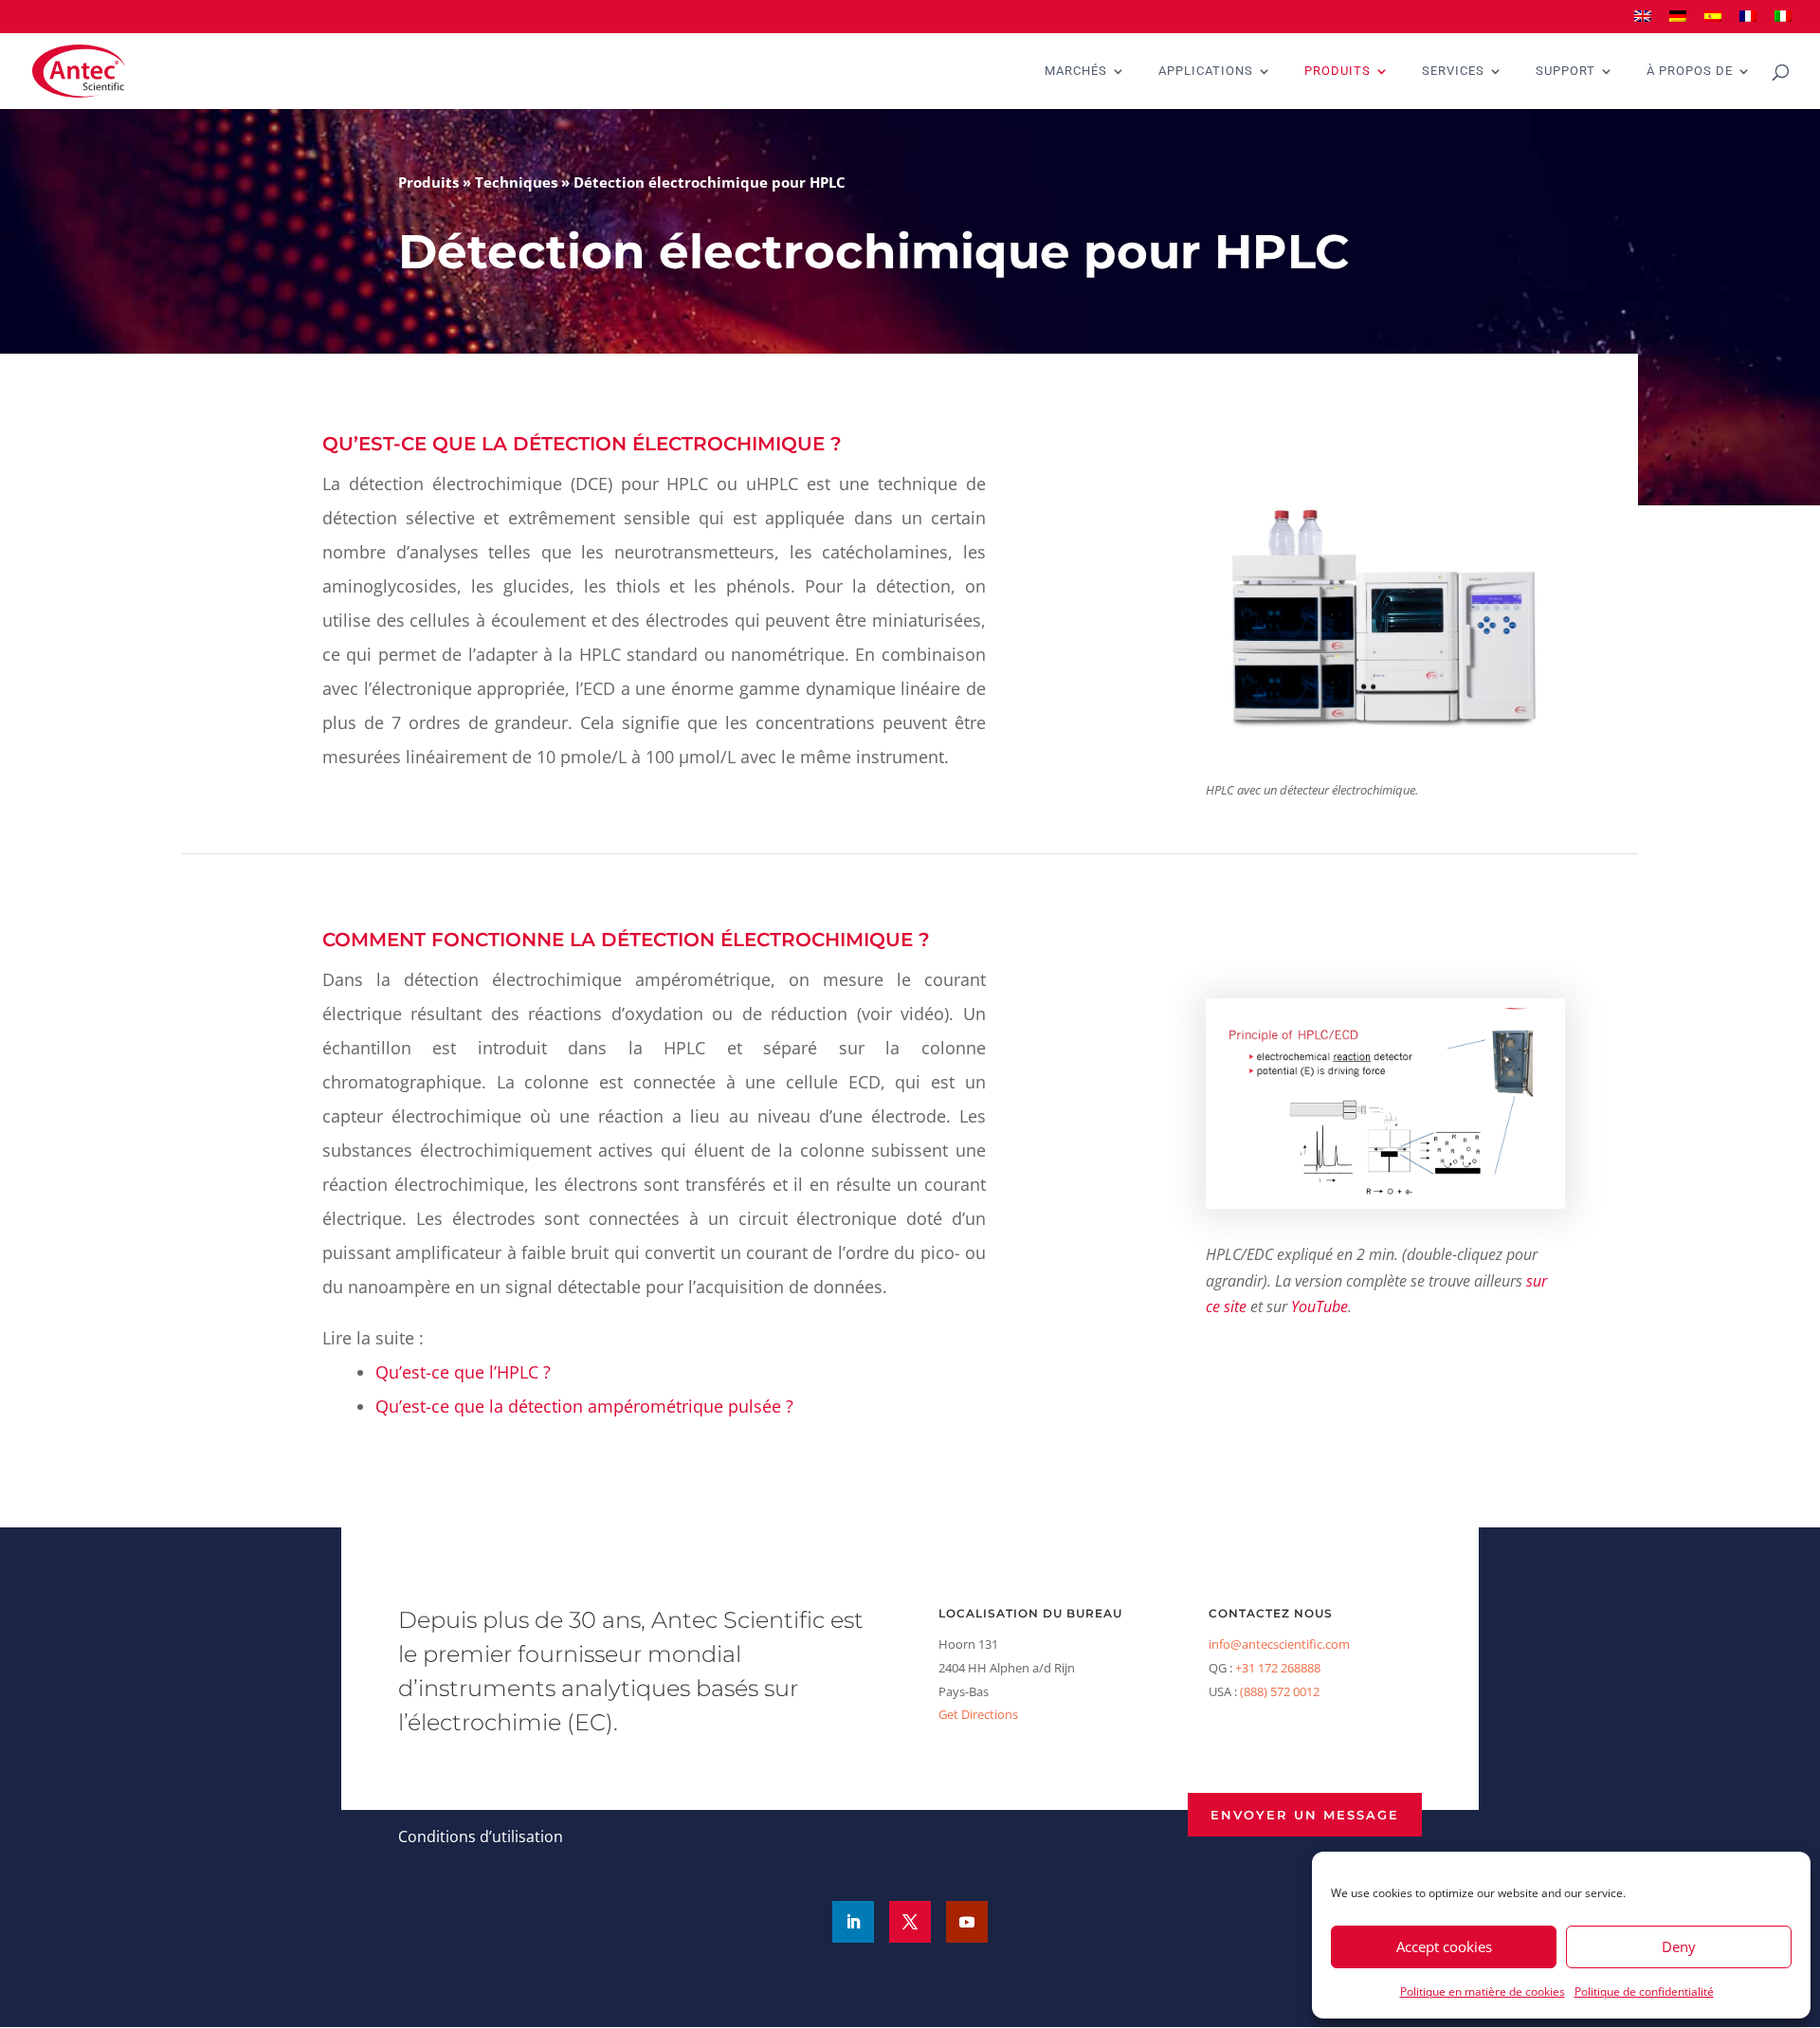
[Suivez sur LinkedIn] (853, 1922)
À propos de (1690, 71)
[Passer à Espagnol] (1713, 22)
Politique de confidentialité (1644, 1991)
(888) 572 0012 (1280, 1691)
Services (1453, 71)
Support (1565, 71)
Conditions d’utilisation (481, 1836)
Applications (1206, 71)
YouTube (1319, 1306)
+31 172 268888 (1278, 1668)
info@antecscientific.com (1279, 1644)
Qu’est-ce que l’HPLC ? (463, 1372)
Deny (1679, 1946)
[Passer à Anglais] (1643, 22)
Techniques (516, 182)
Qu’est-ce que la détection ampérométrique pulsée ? (584, 1406)
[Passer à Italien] (1783, 22)
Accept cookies (1444, 1946)
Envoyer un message (1305, 1815)
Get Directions (978, 1714)
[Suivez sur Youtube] (967, 1922)
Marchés (1076, 71)
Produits (1338, 71)
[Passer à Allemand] (1678, 22)
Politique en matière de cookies (1483, 1991)
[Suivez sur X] (910, 1922)
